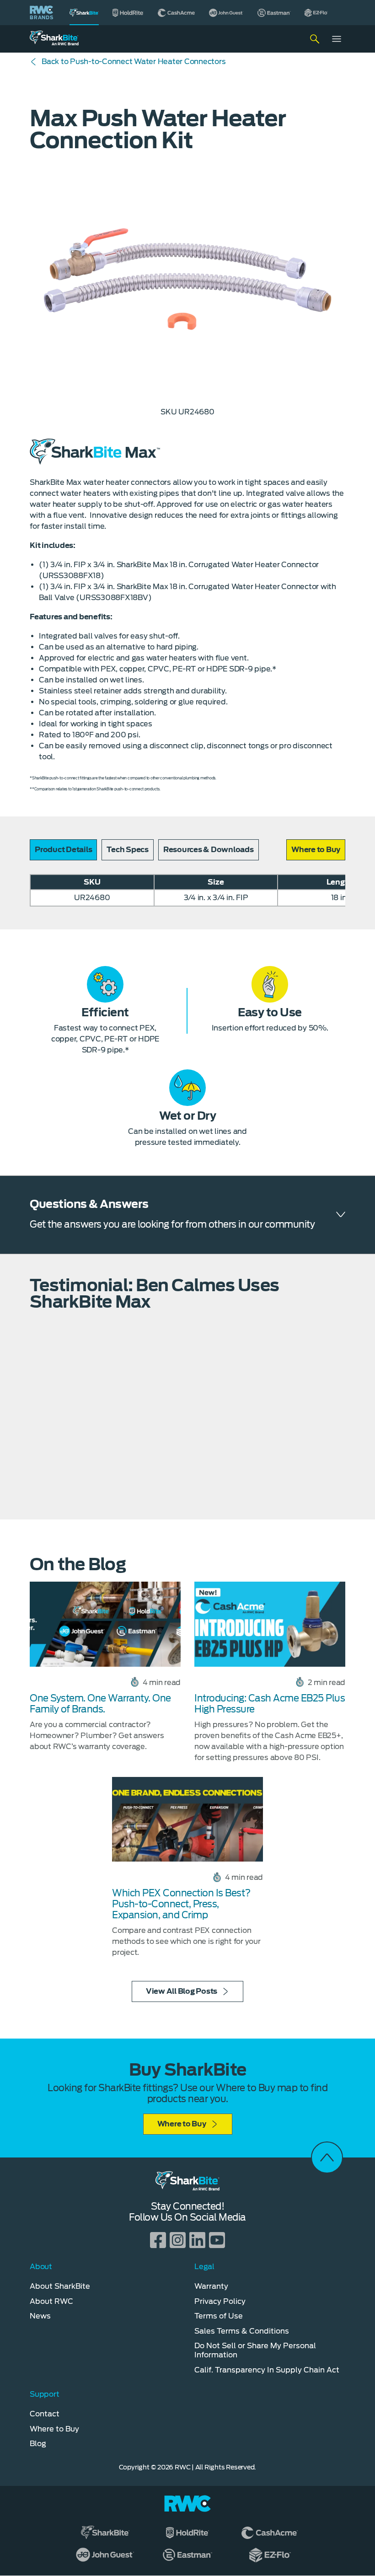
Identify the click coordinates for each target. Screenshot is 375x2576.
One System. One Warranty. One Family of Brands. (100, 1704)
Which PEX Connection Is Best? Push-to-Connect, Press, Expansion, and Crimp (181, 1904)
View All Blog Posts (182, 1991)
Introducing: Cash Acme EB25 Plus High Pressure (270, 1704)
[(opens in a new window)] (128, 13)
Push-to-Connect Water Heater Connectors (134, 62)
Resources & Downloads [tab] (209, 850)
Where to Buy (182, 2124)
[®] (84, 13)
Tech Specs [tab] (128, 850)
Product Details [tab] (63, 850)
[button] (316, 850)
